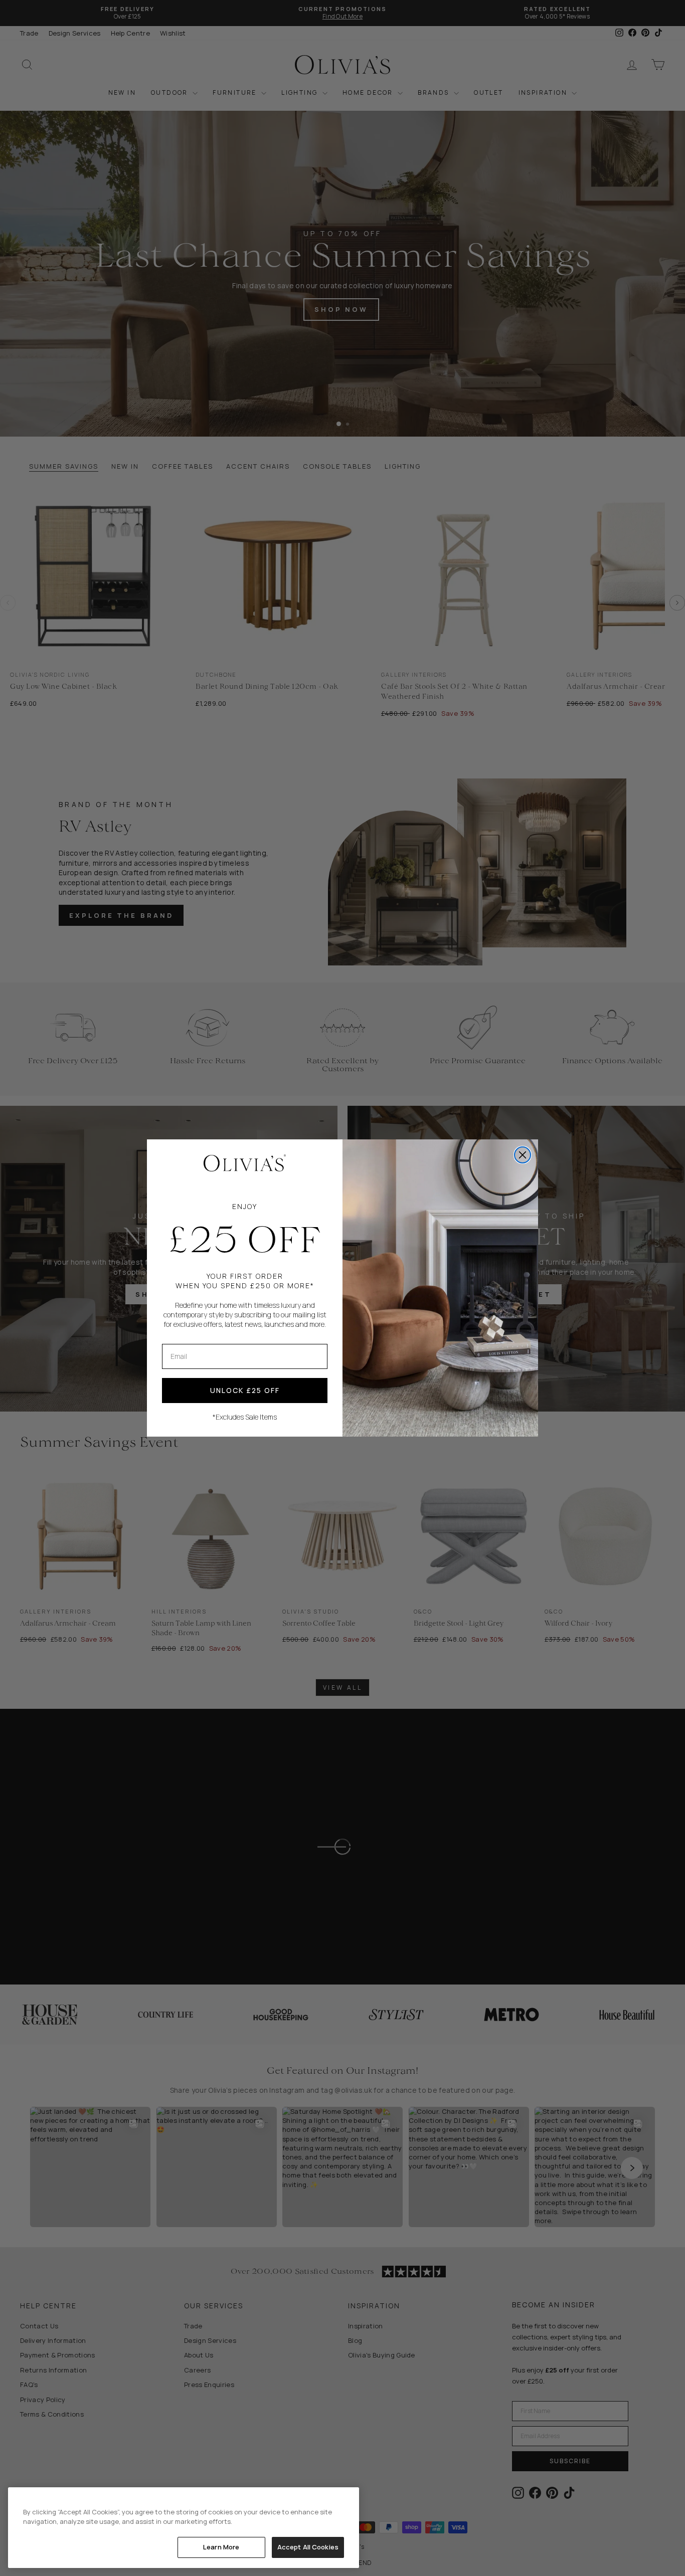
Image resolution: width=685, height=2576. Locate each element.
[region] (184, 2528)
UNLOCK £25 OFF (245, 1390)
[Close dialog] (523, 1155)
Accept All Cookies (308, 2547)
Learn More (221, 2547)
